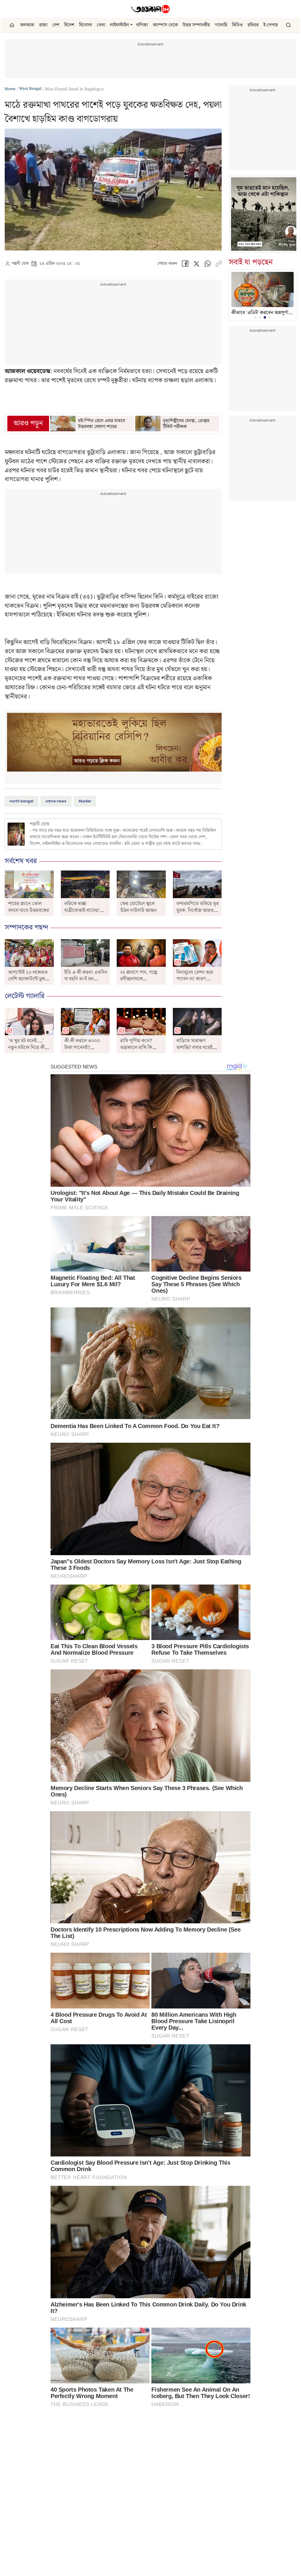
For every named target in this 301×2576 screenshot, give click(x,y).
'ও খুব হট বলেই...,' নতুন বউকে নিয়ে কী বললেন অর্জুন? (26, 1047)
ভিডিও (237, 25)
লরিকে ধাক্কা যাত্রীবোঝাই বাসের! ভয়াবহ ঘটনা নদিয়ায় (82, 910)
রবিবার (253, 25)
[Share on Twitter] (196, 265)
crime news (56, 801)
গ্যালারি (221, 25)
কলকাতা (27, 25)
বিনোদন (86, 25)
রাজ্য (43, 25)
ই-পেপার (271, 25)
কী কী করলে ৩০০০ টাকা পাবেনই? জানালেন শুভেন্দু (82, 1047)
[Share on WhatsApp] (208, 265)
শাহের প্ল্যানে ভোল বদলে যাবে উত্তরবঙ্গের (29, 907)
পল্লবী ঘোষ (20, 264)
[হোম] (12, 25)
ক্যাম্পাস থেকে (165, 25)
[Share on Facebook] (185, 265)
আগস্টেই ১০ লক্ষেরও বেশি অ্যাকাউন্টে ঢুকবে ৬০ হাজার (29, 979)
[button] (131, 25)
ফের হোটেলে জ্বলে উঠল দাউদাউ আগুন (138, 907)
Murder (85, 801)
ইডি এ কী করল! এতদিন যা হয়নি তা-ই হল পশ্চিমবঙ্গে (86, 979)
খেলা (101, 25)
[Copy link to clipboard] (219, 265)
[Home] (150, 9)
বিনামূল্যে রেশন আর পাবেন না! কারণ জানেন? (195, 979)
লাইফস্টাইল (119, 25)
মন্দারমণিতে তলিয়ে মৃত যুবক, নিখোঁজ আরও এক (198, 910)
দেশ (56, 25)
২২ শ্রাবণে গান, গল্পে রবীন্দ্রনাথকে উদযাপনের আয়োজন (139, 979)
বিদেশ (69, 25)
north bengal (21, 801)
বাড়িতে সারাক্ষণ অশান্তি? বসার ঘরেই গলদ (194, 1047)
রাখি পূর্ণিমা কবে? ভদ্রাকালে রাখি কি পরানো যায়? (136, 1047)
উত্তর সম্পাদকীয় (196, 25)
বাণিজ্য (142, 25)
